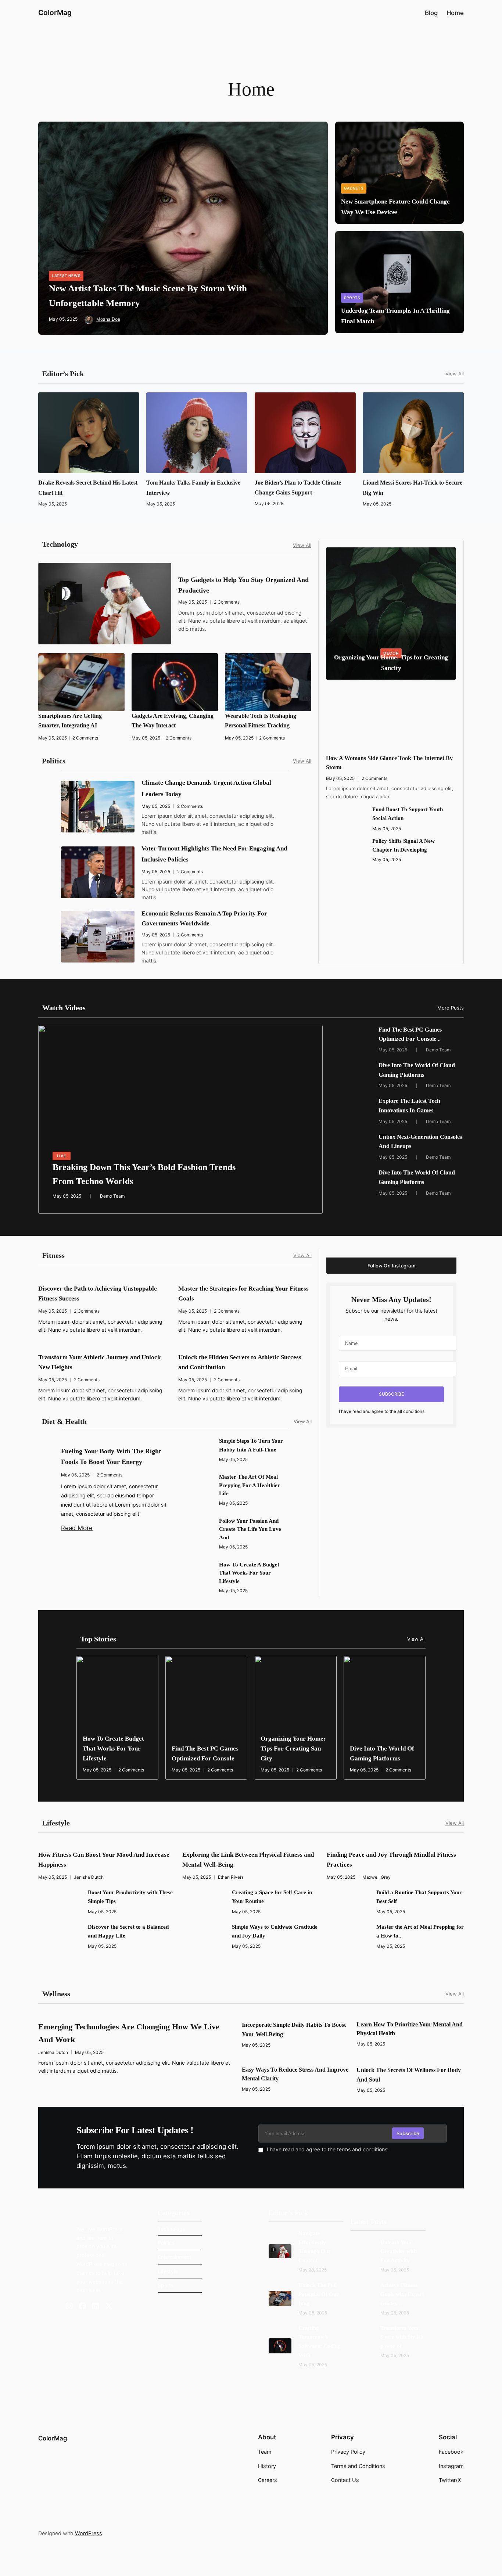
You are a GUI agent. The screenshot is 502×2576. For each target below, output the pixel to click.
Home (455, 13)
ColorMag (55, 12)
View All (455, 374)
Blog (431, 13)
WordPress (89, 2533)
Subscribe (408, 2133)
